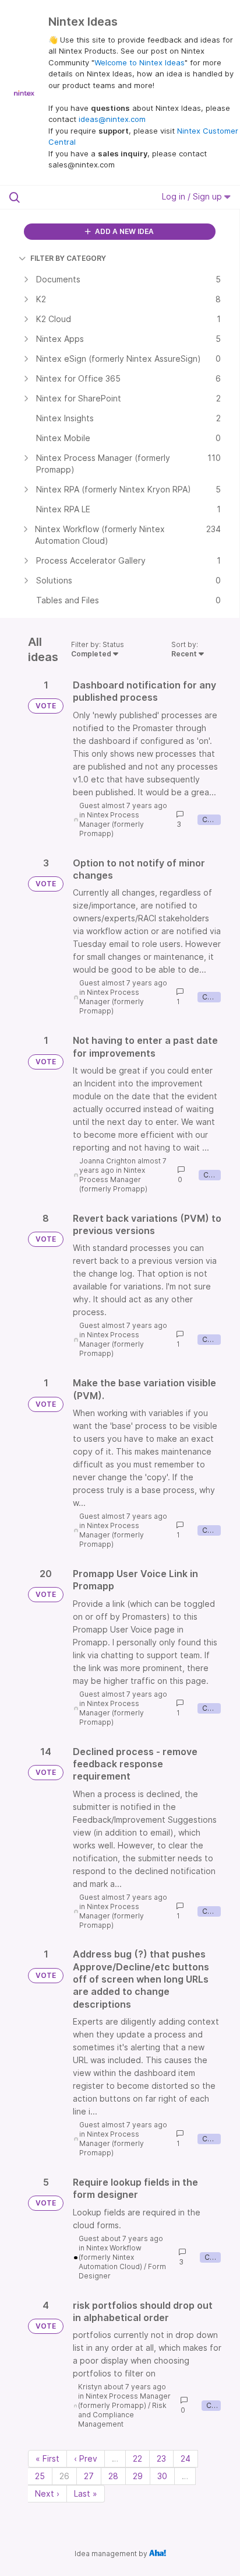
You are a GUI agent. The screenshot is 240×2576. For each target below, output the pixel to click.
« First (47, 2458)
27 (89, 2476)
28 (113, 2476)
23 (161, 2458)
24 (186, 2458)
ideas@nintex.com (112, 119)
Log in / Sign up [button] (193, 196)
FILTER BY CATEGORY (68, 258)
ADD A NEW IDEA (123, 231)
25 (40, 2476)
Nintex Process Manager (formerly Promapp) (112, 824)
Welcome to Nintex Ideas (140, 62)
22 (137, 2458)
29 (138, 2476)
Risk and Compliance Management (122, 2415)
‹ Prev (86, 2458)
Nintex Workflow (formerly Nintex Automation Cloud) (110, 2257)
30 (162, 2476)
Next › (47, 2493)
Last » (86, 2493)
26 (64, 2476)
